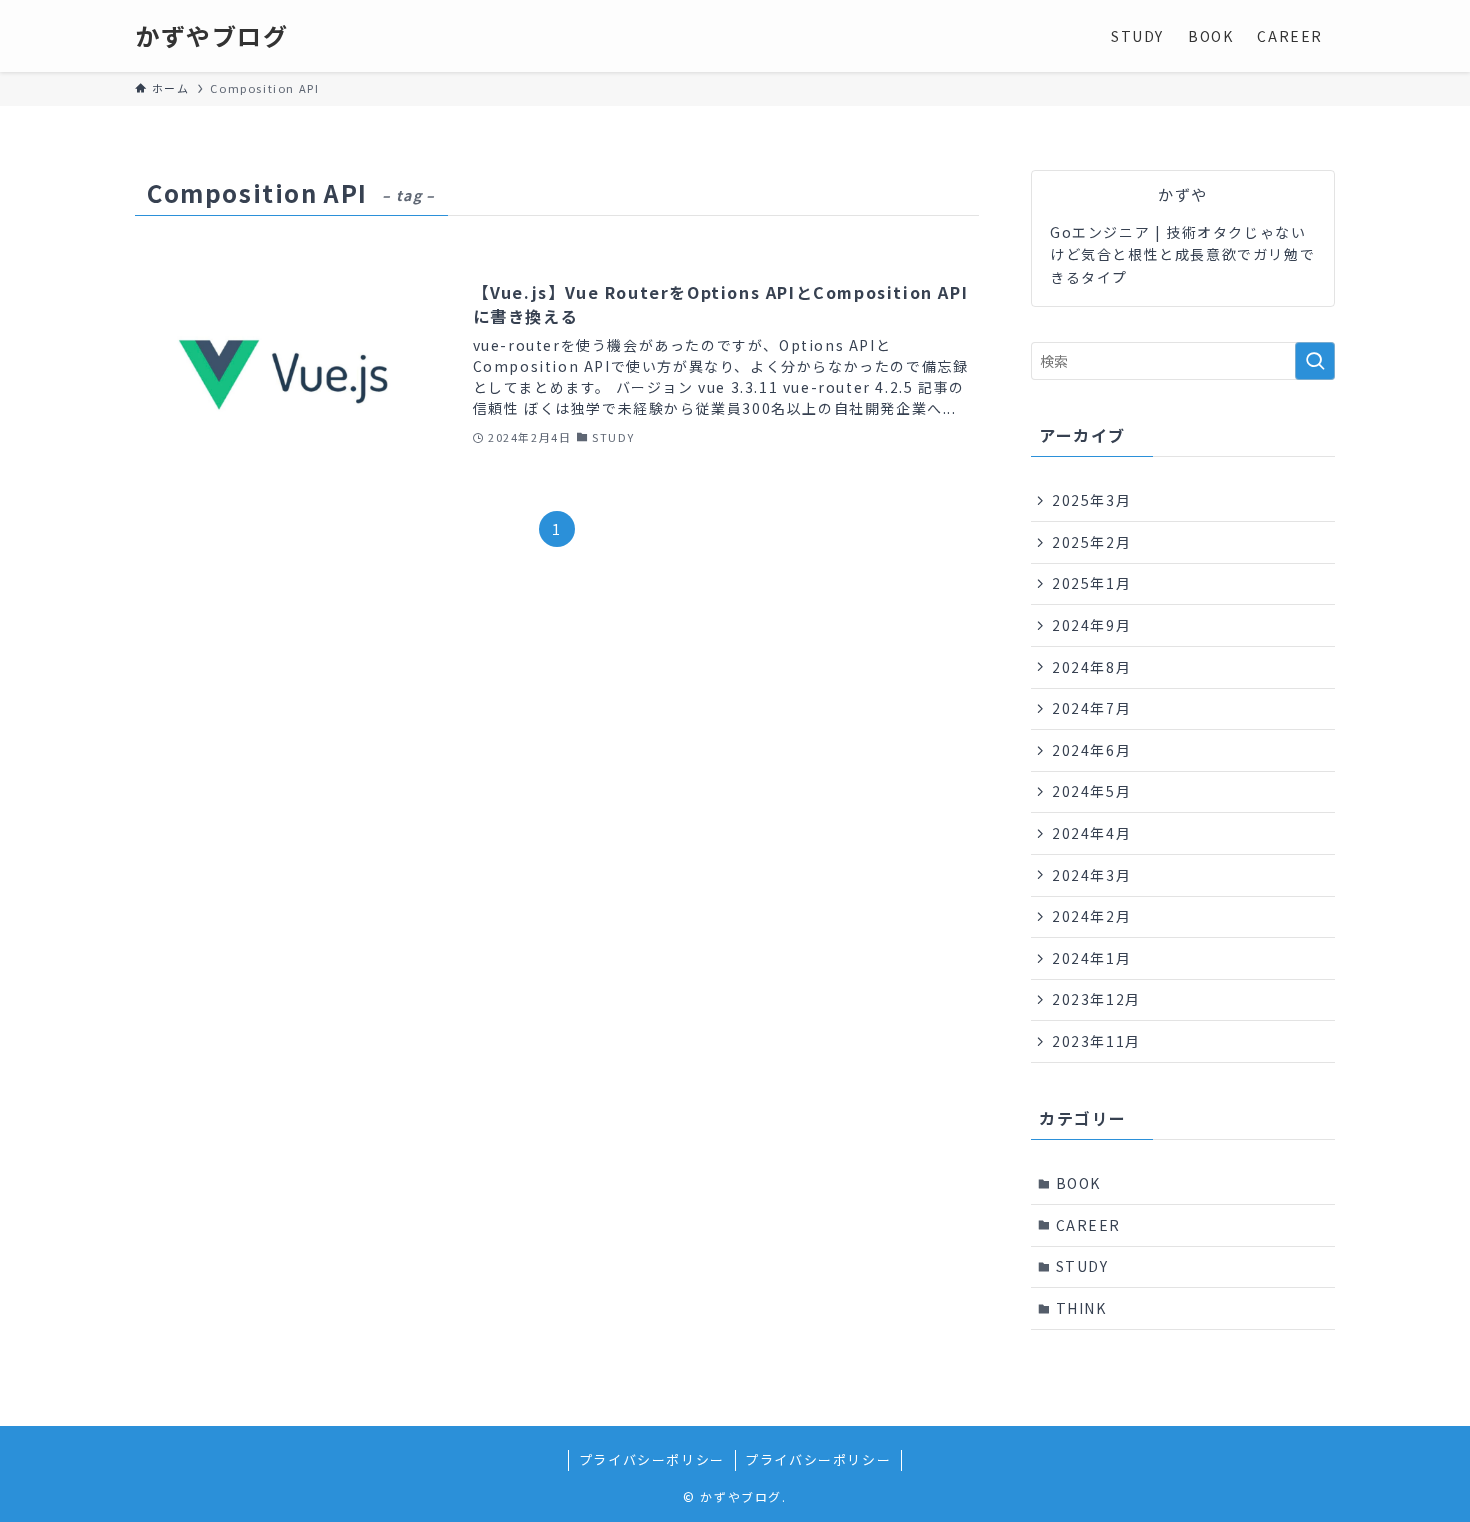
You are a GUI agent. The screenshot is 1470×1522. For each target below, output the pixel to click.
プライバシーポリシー (652, 1459)
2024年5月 (1091, 791)
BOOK (1078, 1183)
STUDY (1082, 1266)
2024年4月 (1091, 833)
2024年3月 (1091, 875)
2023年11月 (1096, 1041)
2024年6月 (1091, 750)
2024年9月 (1091, 625)
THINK (1081, 1308)
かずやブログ (212, 36)
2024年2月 (1091, 916)
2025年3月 (1091, 500)
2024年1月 (1091, 958)
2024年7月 (1091, 708)
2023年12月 (1096, 999)
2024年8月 (1091, 667)
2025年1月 (1091, 583)
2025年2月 (1091, 542)
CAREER (1089, 1225)
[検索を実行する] (1315, 361)
